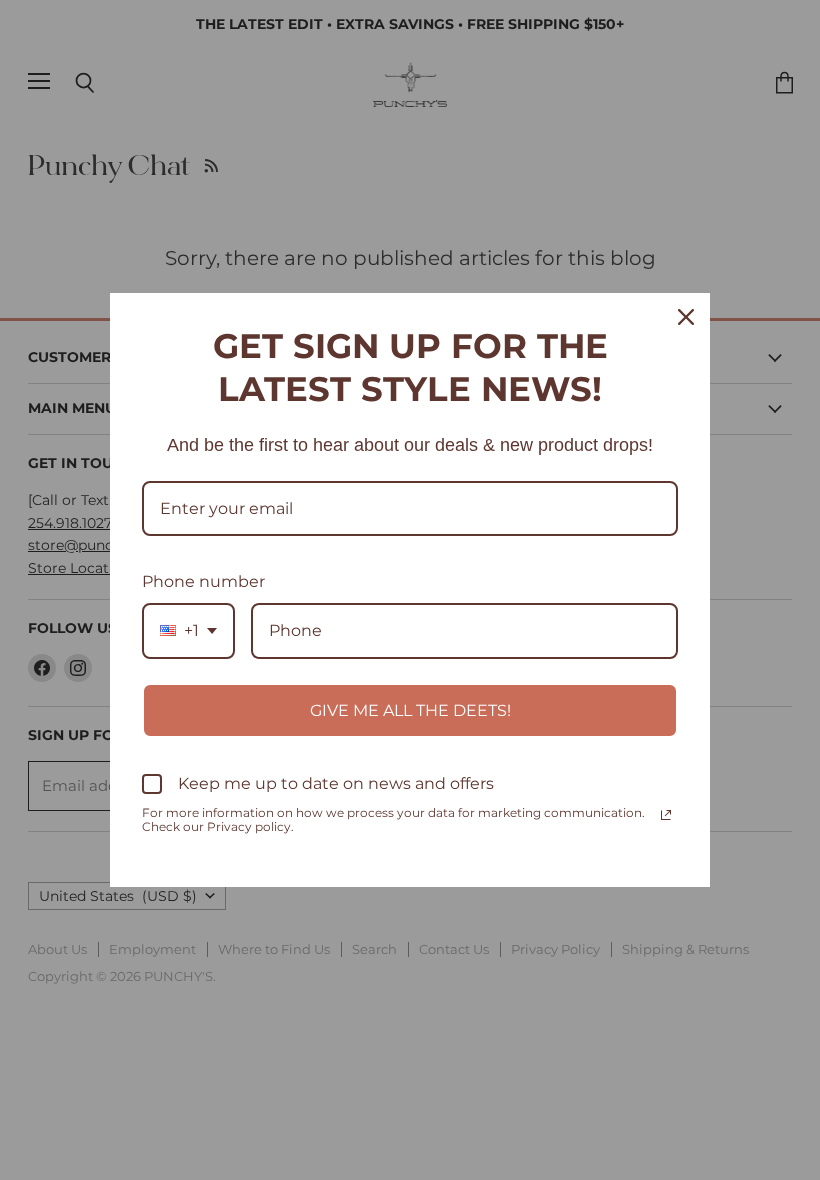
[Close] (686, 317)
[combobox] (188, 630)
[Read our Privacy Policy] (666, 815)
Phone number (203, 581)
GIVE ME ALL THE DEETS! (410, 710)
